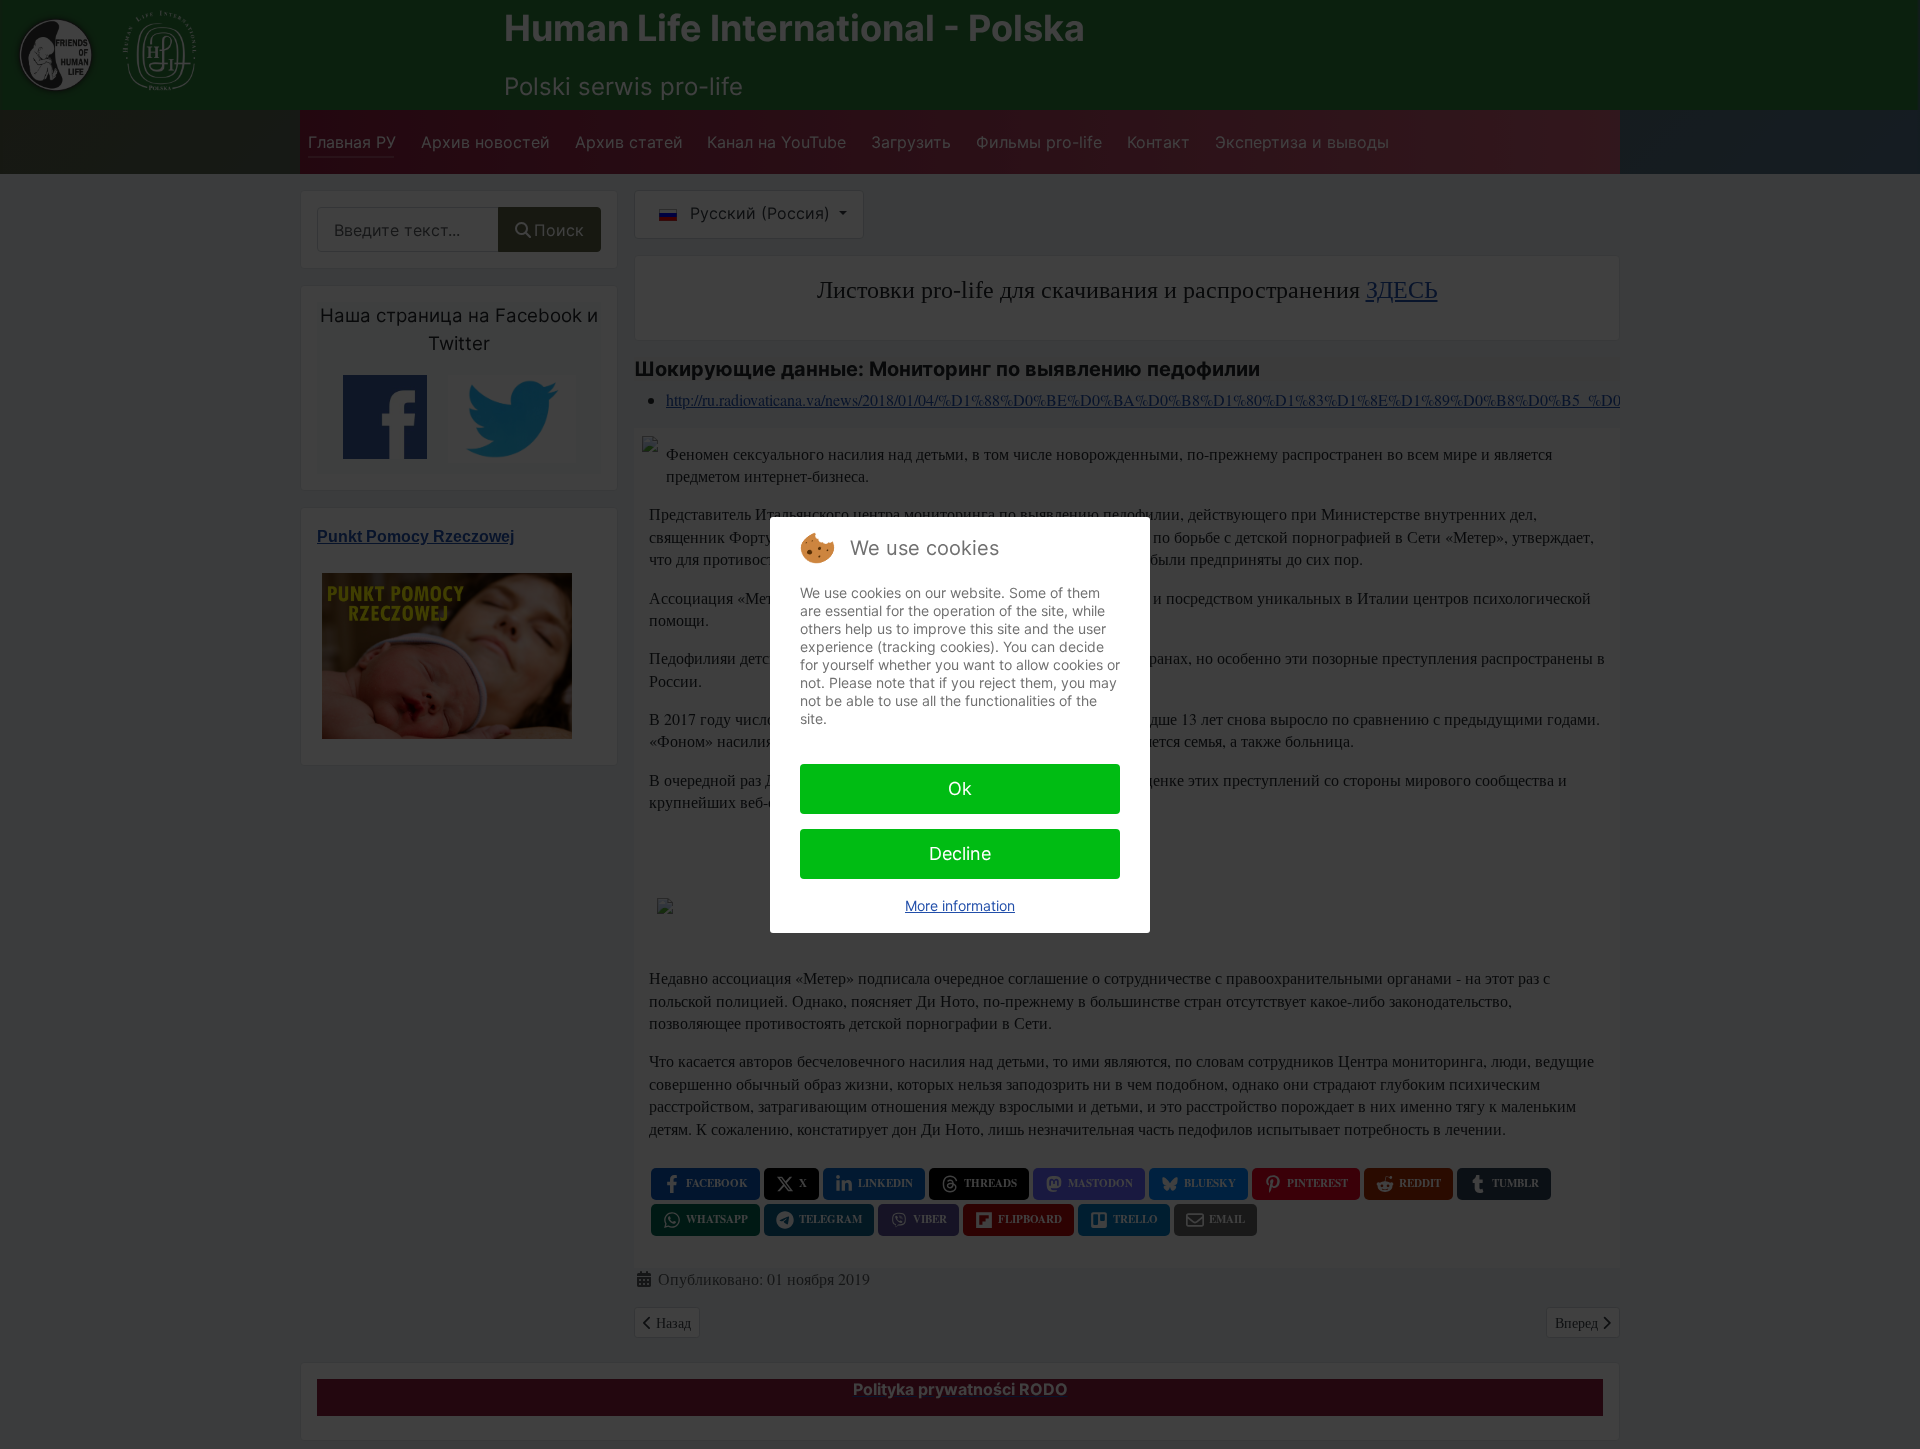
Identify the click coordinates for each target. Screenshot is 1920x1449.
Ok (960, 788)
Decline (960, 853)
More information (960, 905)
